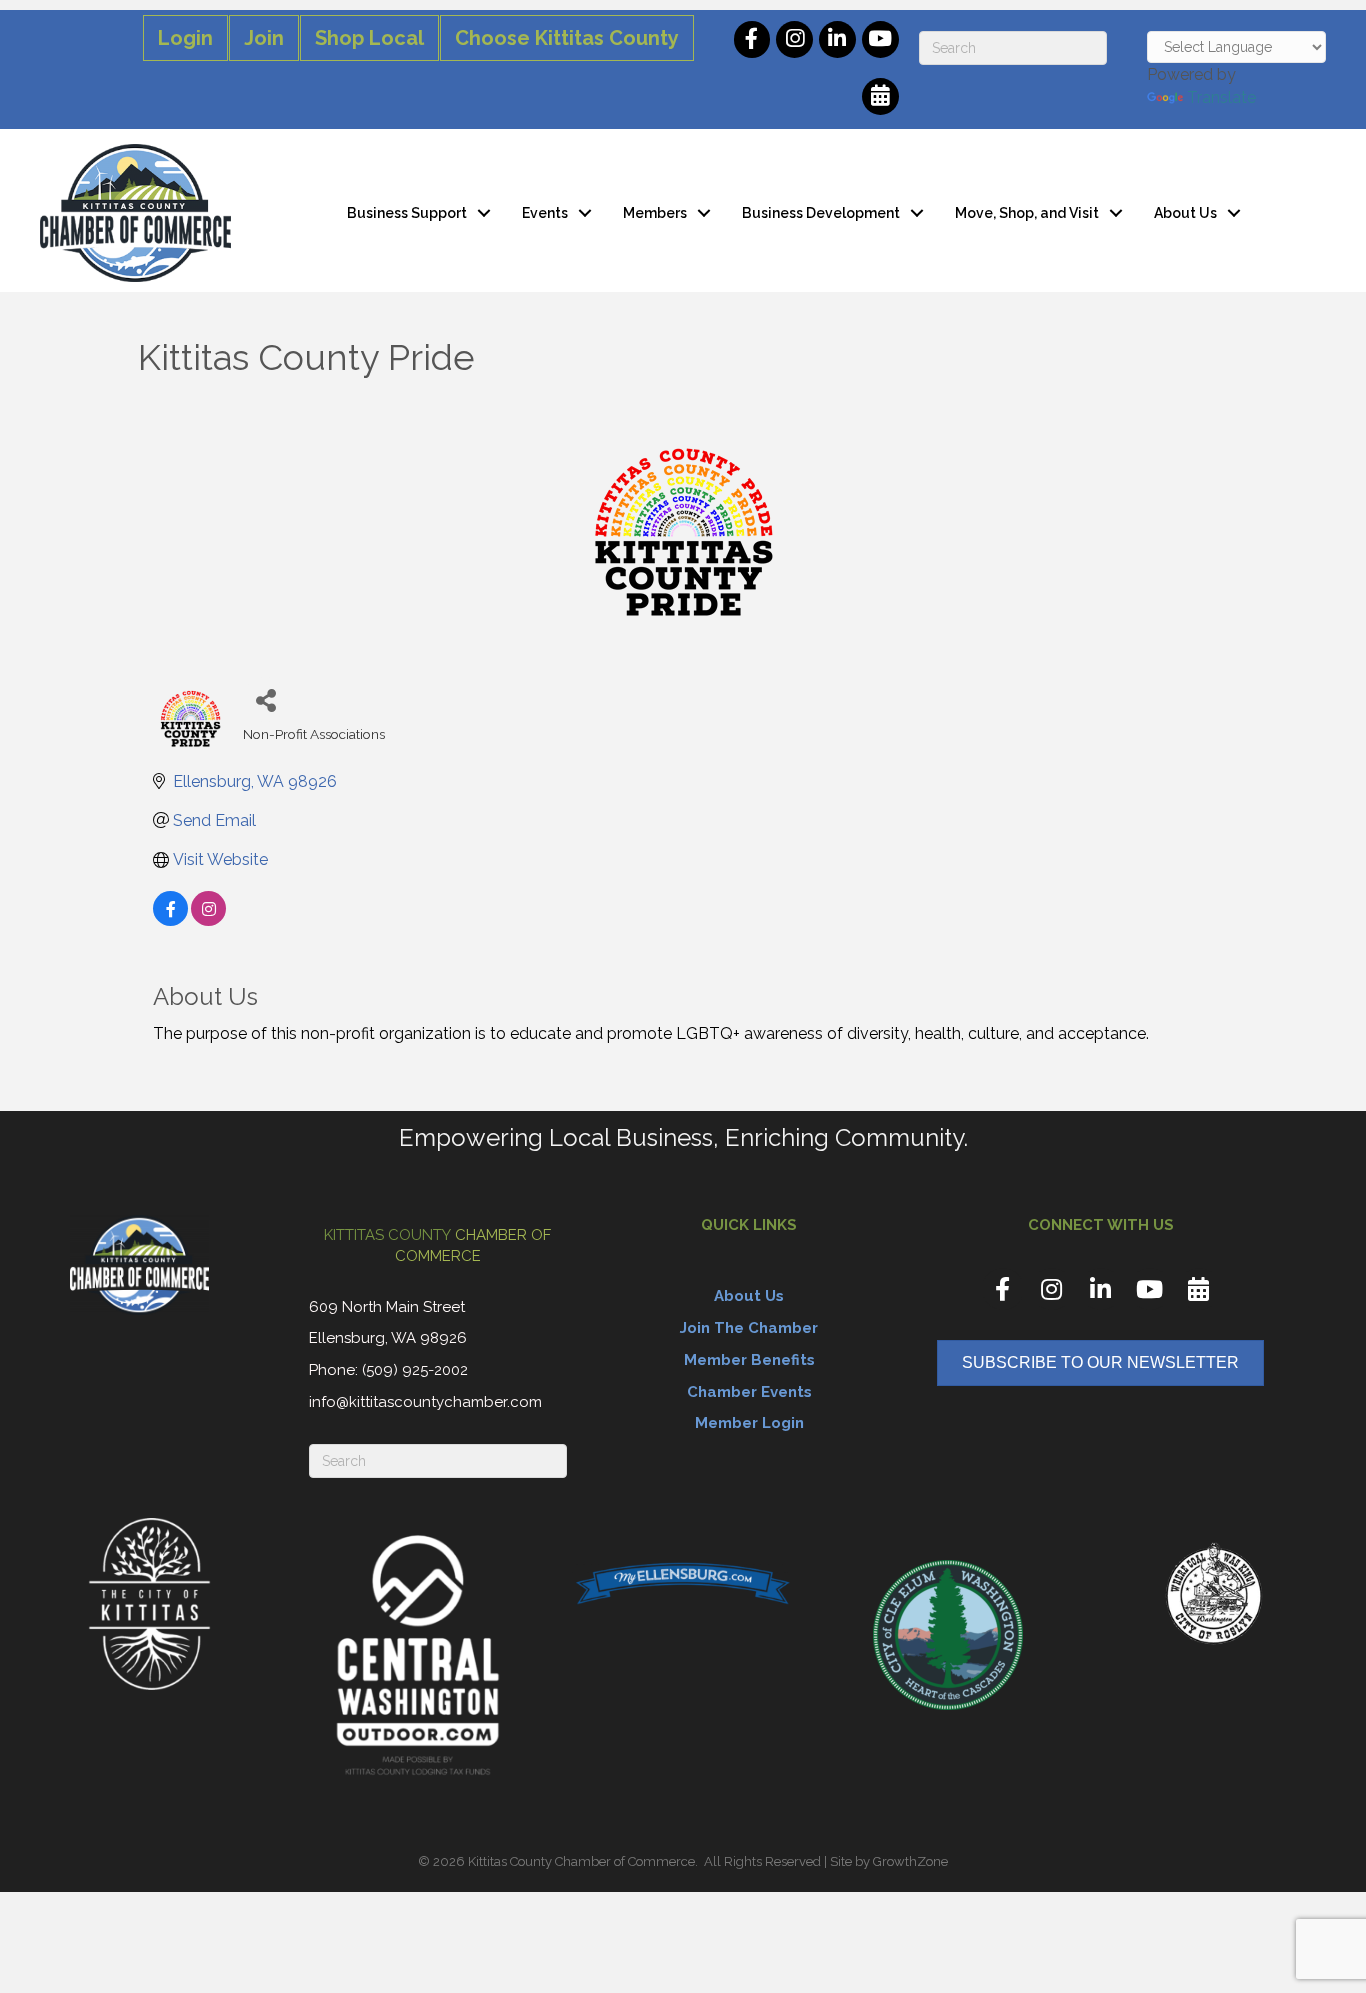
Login (185, 38)
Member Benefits (749, 1360)
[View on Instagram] (208, 920)
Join (264, 38)
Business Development (821, 213)
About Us (1185, 213)
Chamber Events (749, 1392)
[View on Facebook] (170, 920)
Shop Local (369, 38)
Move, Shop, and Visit (1027, 213)
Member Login (749, 1423)
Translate (1221, 97)
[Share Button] (265, 699)
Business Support (407, 213)
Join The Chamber (749, 1328)
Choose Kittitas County (567, 38)
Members (655, 213)
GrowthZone (910, 1861)
